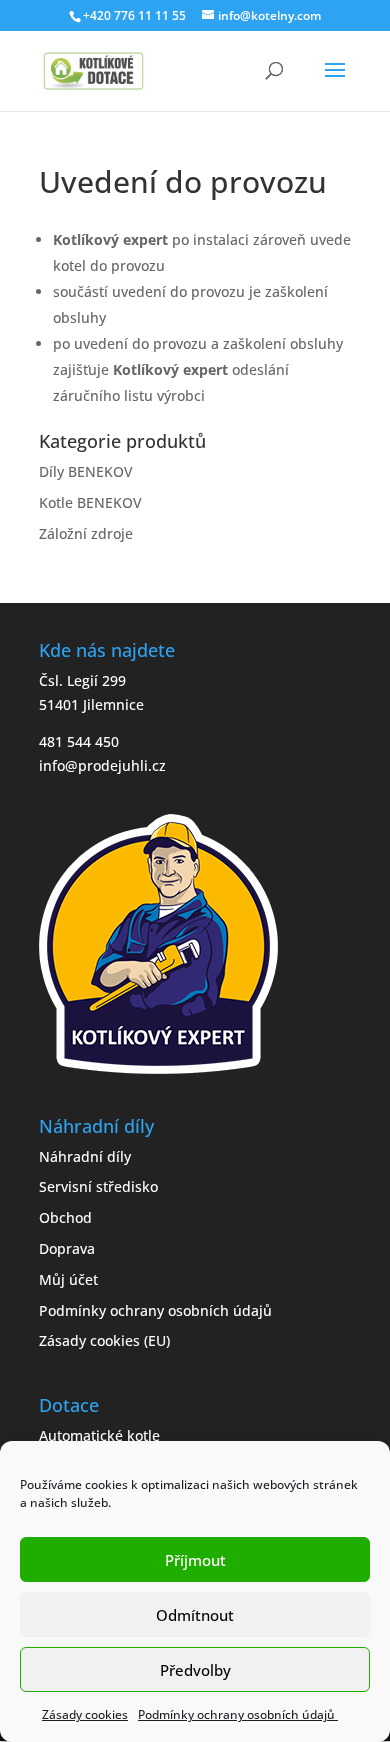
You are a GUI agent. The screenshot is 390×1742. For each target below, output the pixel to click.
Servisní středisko (98, 1186)
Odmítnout (195, 1615)
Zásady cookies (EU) (104, 1340)
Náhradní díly (85, 1156)
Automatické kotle (99, 1435)
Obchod (65, 1217)
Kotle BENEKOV (90, 502)
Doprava (67, 1248)
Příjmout (195, 1560)
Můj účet (68, 1279)
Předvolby (195, 1670)
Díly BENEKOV (86, 471)
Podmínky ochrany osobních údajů (238, 1714)
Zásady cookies (85, 1714)
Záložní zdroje (86, 533)
